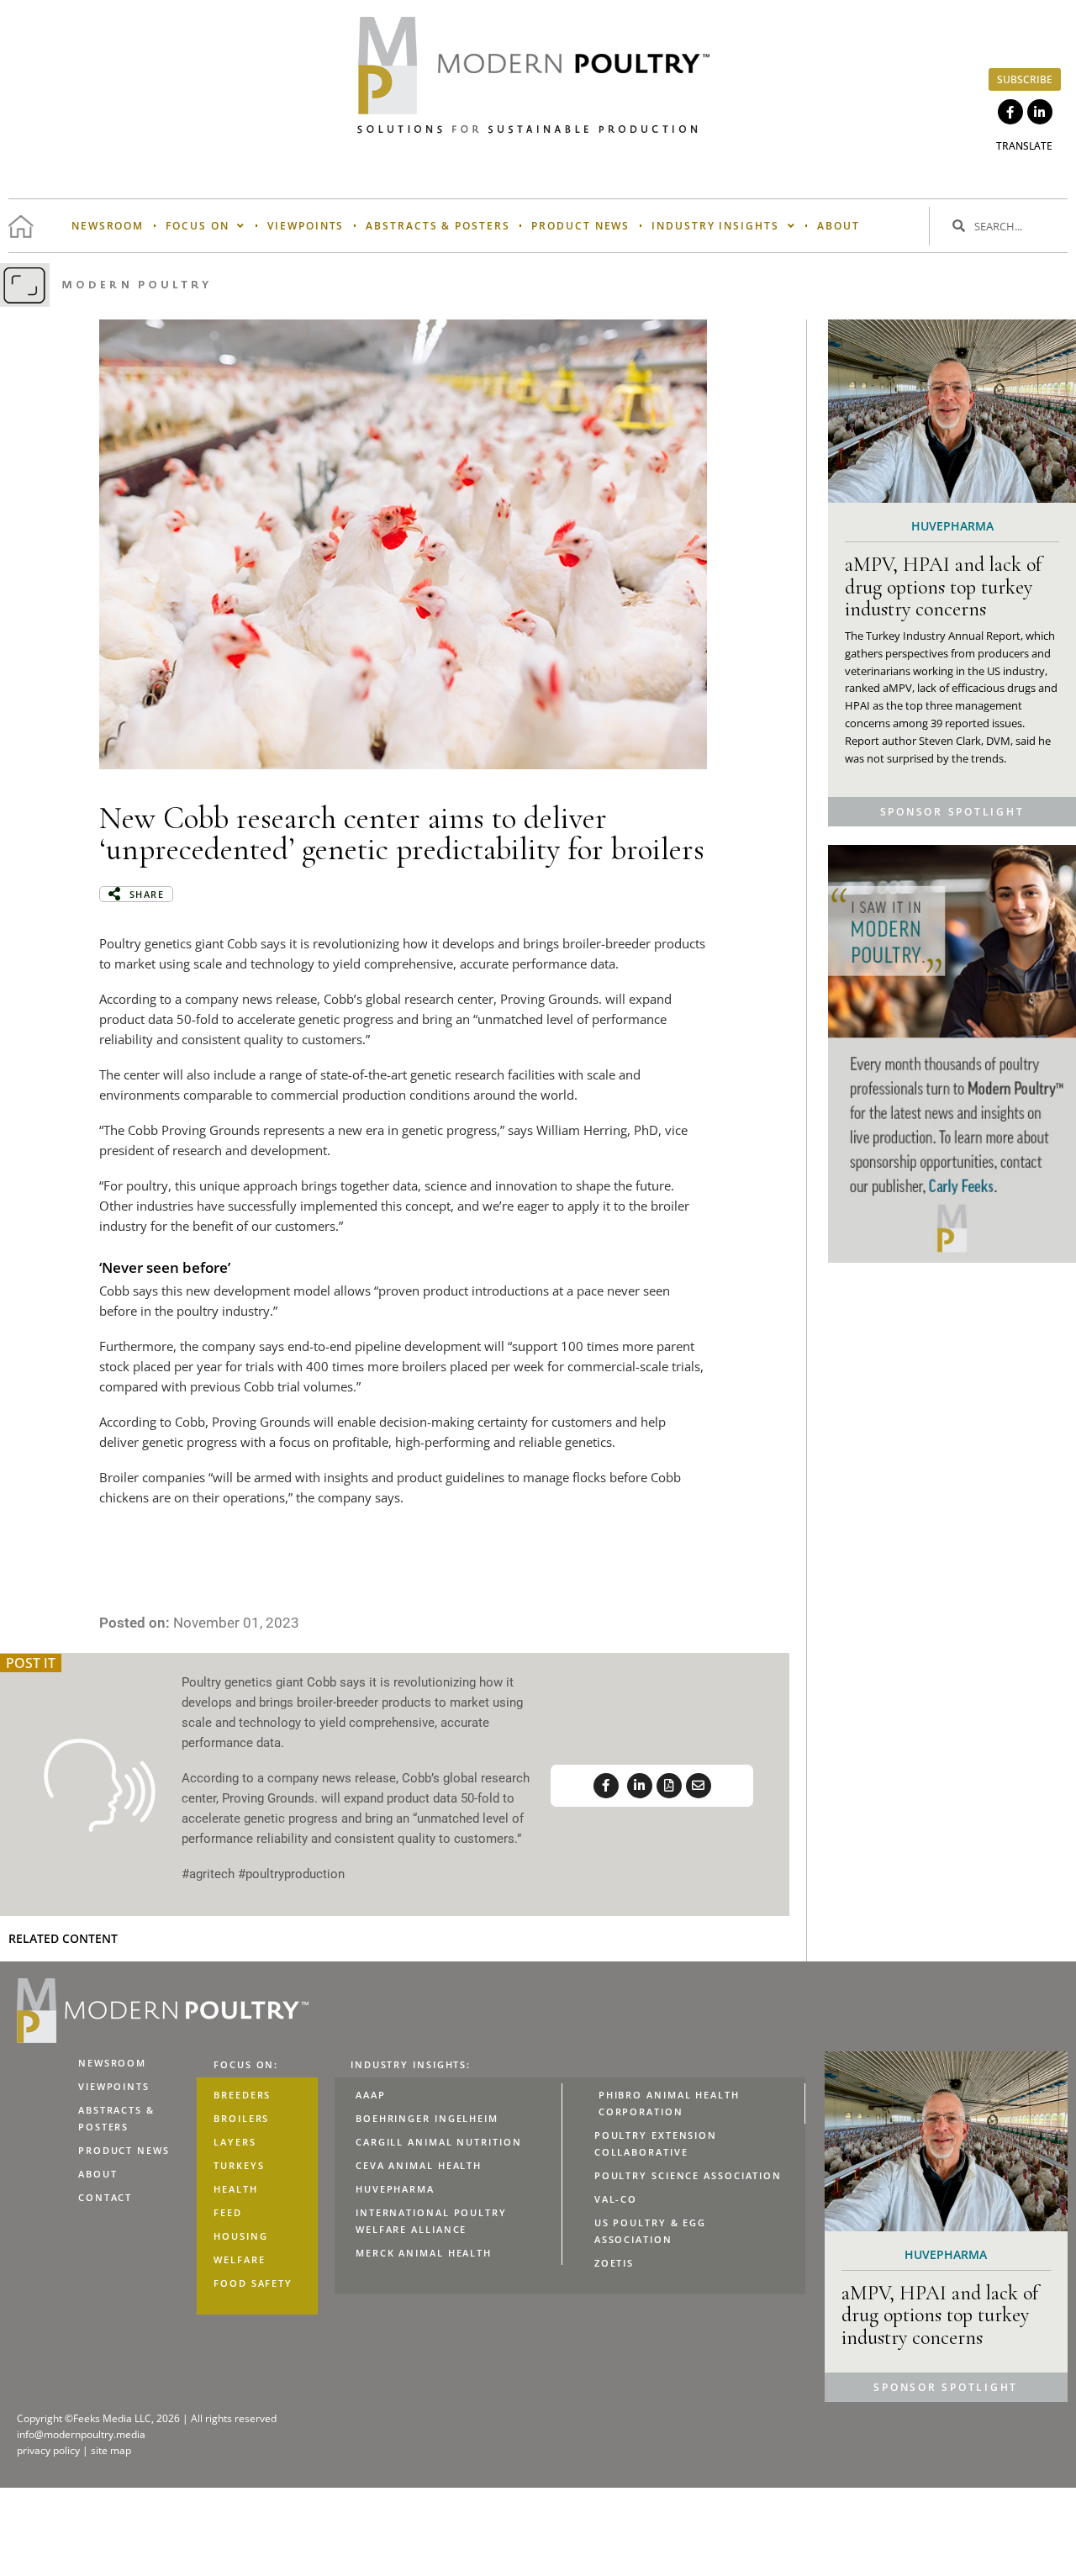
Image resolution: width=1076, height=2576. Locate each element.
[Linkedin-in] (1040, 112)
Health (235, 2189)
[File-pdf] (669, 1786)
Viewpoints (306, 226)
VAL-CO (616, 2199)
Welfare (239, 2259)
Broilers (241, 2118)
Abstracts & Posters (438, 226)
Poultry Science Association (688, 2175)
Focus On (197, 226)
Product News (580, 226)
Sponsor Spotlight (952, 812)
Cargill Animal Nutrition (439, 2142)
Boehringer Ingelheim (427, 2118)
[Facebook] (606, 1786)
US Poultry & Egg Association (650, 2231)
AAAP (371, 2095)
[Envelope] (699, 1786)
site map (111, 2450)
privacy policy (50, 2450)
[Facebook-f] (1010, 112)
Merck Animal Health (424, 2253)
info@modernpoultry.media (81, 2434)
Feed (228, 2212)
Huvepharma (395, 2189)
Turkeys (239, 2165)
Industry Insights (715, 226)
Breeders (242, 2095)
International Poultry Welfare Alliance (431, 2221)
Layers (235, 2142)
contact (105, 2197)
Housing (240, 2236)
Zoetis (614, 2263)
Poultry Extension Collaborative (656, 2143)
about (839, 226)
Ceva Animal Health (419, 2165)
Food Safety (253, 2283)
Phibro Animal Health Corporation (669, 2103)
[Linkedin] (640, 1786)
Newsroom (108, 226)
